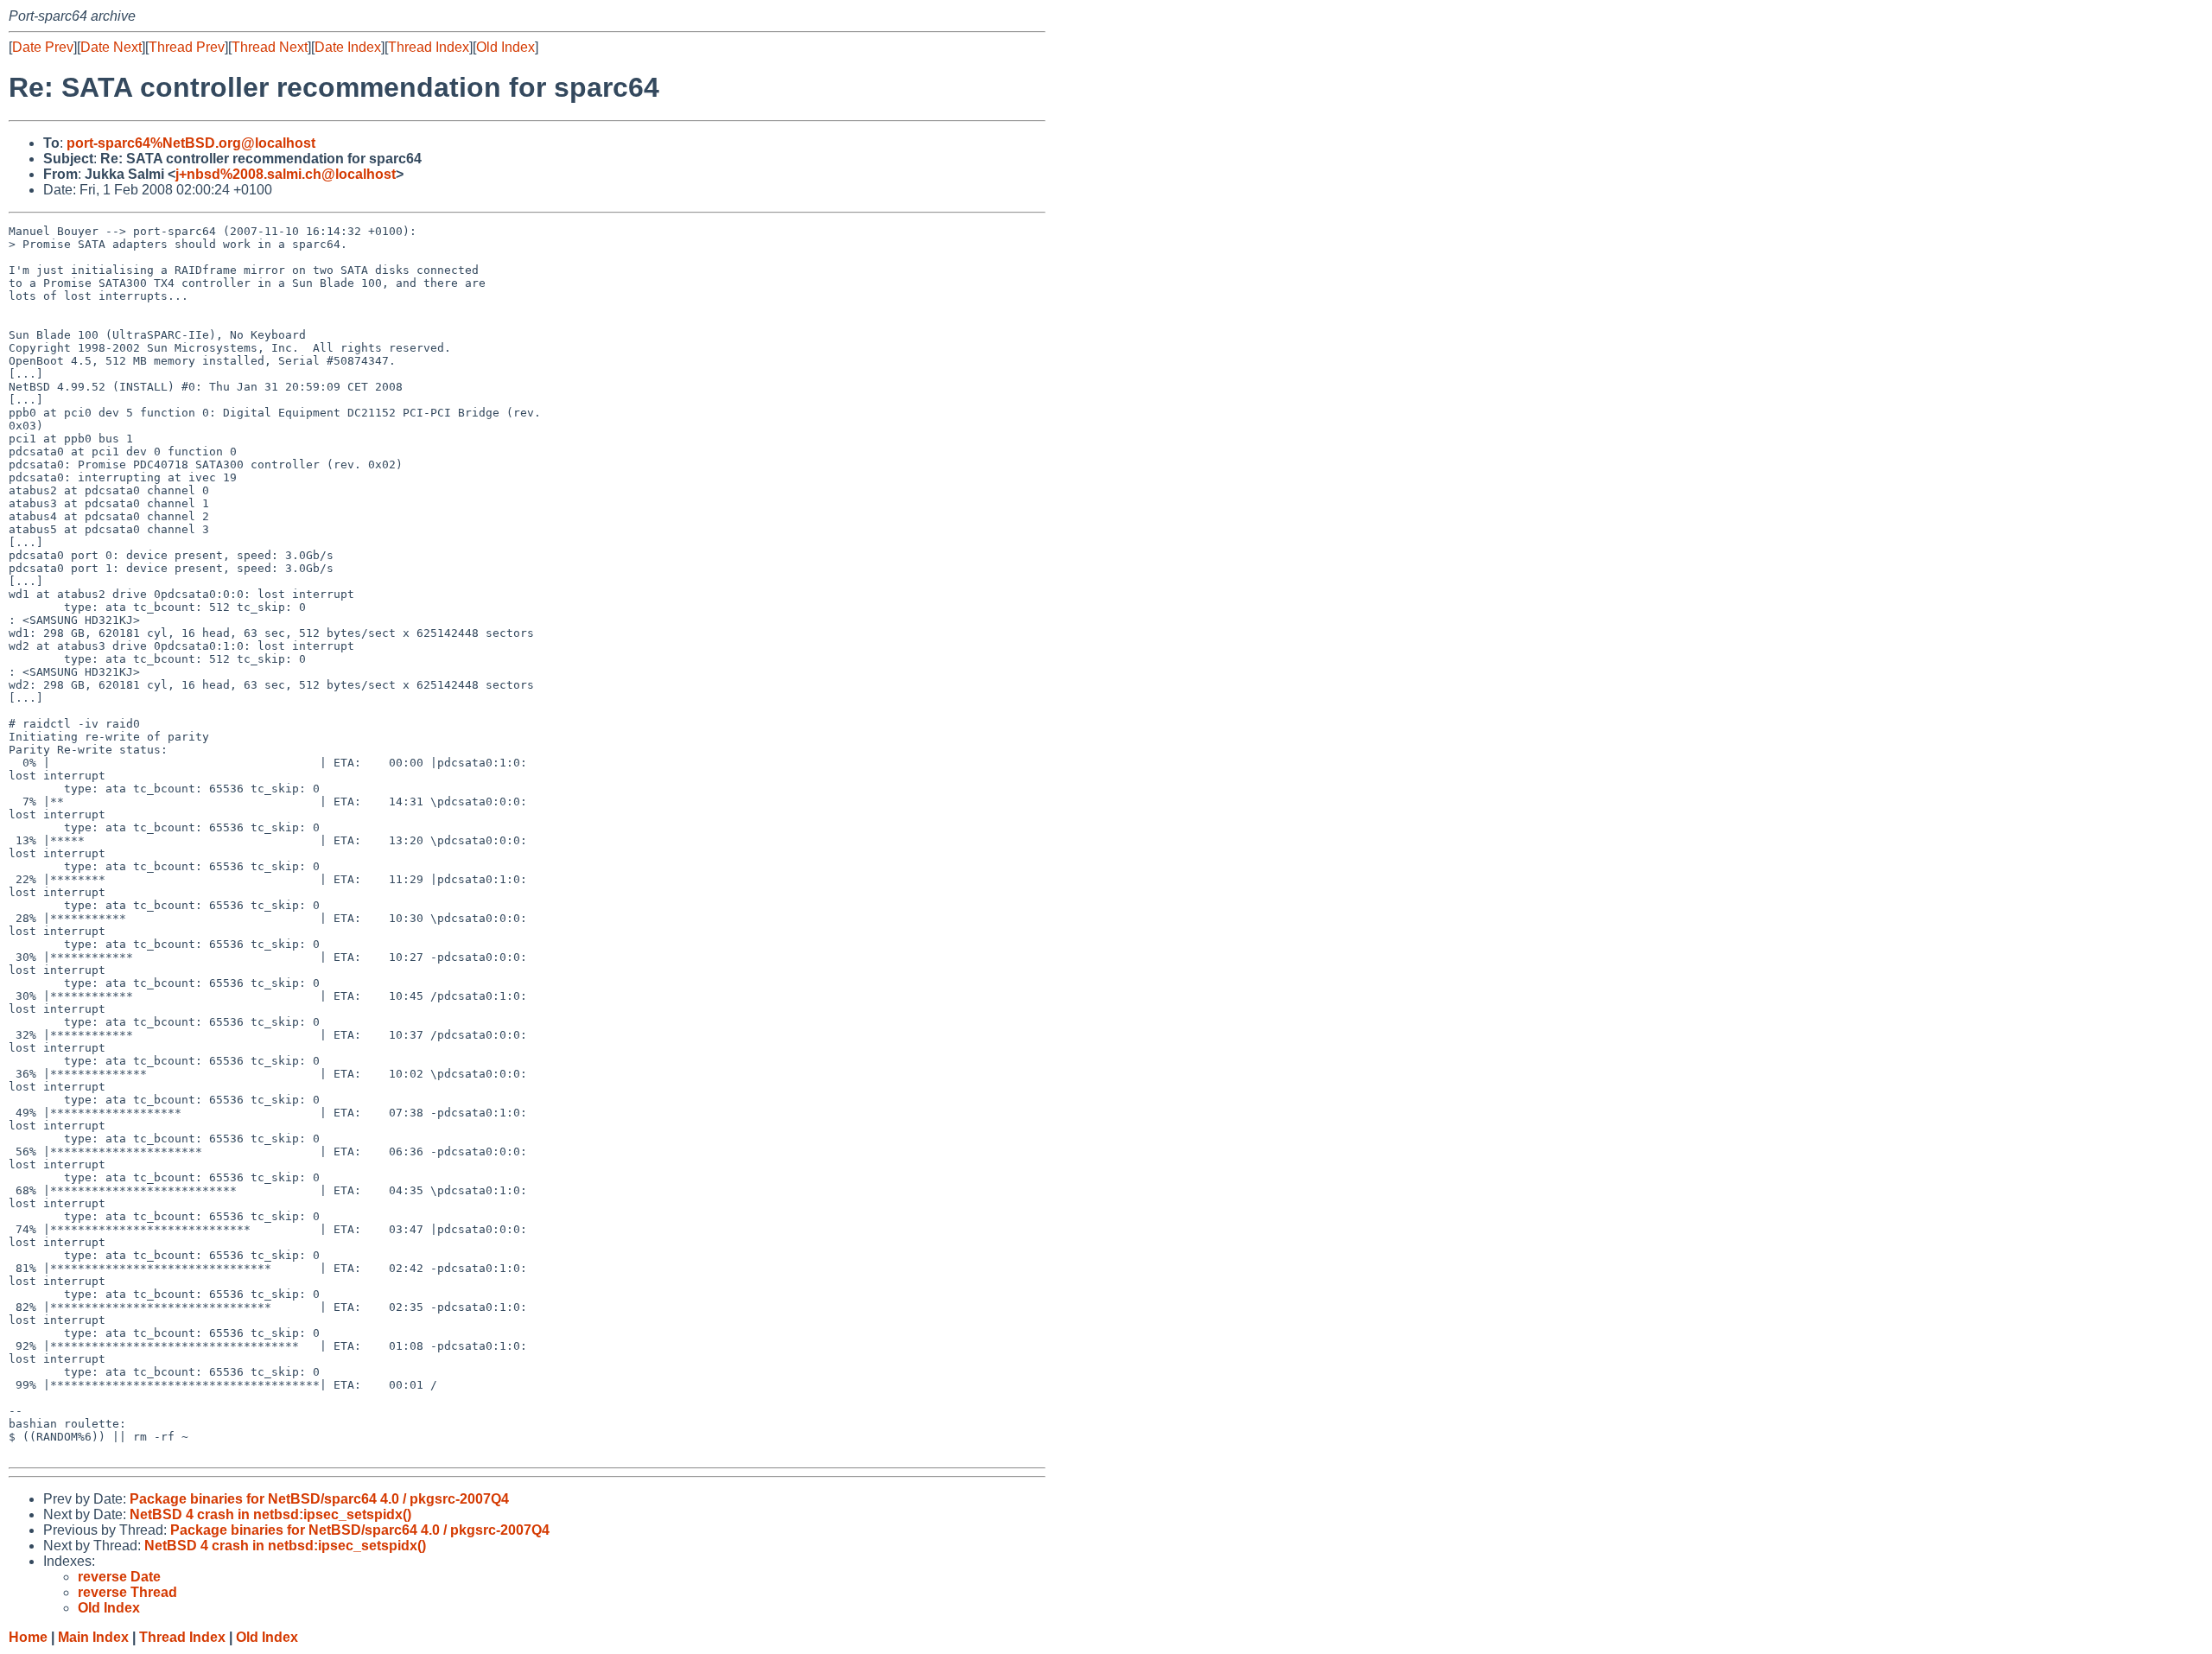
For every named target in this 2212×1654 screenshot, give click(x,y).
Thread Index (429, 47)
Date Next (111, 47)
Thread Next (270, 47)
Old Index (505, 47)
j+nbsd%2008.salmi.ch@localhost (286, 174)
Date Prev (43, 47)
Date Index (348, 47)
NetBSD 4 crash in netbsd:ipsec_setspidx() (270, 1514)
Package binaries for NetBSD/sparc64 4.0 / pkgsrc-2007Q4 (319, 1499)
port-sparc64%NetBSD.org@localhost (191, 143)
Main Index (93, 1637)
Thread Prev (187, 47)
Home (28, 1637)
